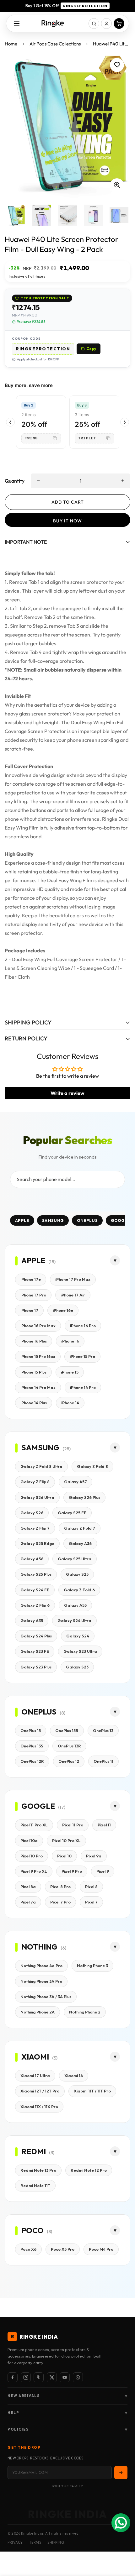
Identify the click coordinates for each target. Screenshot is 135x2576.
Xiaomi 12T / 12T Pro (40, 2091)
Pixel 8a (28, 1887)
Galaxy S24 (78, 1636)
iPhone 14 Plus (34, 1403)
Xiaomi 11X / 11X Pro (39, 2107)
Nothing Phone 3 (92, 1966)
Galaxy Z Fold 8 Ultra (41, 1466)
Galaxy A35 (32, 1620)
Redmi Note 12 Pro (89, 2170)
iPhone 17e (31, 1279)
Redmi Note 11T (35, 2186)
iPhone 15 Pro (82, 1356)
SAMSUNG (53, 1220)
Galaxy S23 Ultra (80, 1651)
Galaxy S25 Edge (37, 1543)
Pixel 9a (94, 1856)
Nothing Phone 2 (85, 2012)
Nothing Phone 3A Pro (41, 1981)
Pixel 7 (91, 1902)
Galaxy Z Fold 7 (80, 1528)
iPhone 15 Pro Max (38, 1356)
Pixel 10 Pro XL (66, 1840)
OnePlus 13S (32, 1746)
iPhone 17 (29, 1310)
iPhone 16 (70, 1341)
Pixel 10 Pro (32, 1856)
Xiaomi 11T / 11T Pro (92, 2091)
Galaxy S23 (77, 1667)
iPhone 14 (70, 1403)
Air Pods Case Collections (55, 44)
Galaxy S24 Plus (36, 1636)
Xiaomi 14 (74, 2076)
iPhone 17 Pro (33, 1295)
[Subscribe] (121, 2473)
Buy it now (67, 521)
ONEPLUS (87, 1220)
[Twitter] (52, 2377)
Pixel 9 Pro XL (34, 1871)
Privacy (15, 2542)
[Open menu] (17, 24)
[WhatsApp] (78, 2377)
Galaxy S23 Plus (36, 1667)
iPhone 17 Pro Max (73, 1279)
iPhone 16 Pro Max (38, 1326)
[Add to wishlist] (117, 65)
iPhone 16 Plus (34, 1341)
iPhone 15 (70, 1372)
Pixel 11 (104, 1825)
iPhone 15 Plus (33, 1372)
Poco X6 (28, 2249)
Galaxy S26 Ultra (37, 1497)
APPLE (22, 1220)
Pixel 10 (64, 1856)
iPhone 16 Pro (83, 1326)
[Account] (106, 24)
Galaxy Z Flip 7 (35, 1528)
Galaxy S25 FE (72, 1513)
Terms (35, 2542)
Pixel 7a (28, 1902)
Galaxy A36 (80, 1543)
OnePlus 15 (31, 1730)
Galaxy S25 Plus (36, 1574)
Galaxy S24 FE (35, 1590)
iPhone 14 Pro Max (38, 1387)
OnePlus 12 (69, 1761)
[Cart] (119, 24)
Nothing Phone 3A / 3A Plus (46, 1997)
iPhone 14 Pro (83, 1387)
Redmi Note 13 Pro (38, 2170)
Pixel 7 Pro (60, 1902)
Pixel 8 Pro (60, 1887)
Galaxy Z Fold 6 (79, 1590)
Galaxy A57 (76, 1482)
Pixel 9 (103, 1871)
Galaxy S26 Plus (84, 1497)
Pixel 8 (91, 1887)
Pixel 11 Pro (73, 1825)
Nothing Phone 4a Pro (41, 1966)
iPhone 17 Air (73, 1295)
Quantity (15, 481)
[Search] (94, 24)
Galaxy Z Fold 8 (92, 1466)
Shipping (56, 2542)
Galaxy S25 (77, 1574)
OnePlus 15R (67, 1730)
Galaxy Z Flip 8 (35, 1482)
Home (11, 44)
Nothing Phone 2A (38, 2012)
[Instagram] (26, 2377)
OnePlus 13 (103, 1730)
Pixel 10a (29, 1840)
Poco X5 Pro (63, 2249)
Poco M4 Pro (101, 2249)
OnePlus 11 (103, 1761)
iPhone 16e (63, 1310)
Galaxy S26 (32, 1513)
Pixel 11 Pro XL (34, 1825)
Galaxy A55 (75, 1605)
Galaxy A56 (32, 1559)
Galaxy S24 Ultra (74, 1620)
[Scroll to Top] (124, 2543)
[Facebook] (13, 2377)
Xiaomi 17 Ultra (35, 2076)
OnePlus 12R (32, 1761)
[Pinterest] (39, 2377)
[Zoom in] (117, 185)
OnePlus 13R (69, 1746)
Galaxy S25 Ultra (75, 1559)
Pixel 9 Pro (72, 1871)
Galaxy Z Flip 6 (35, 1605)
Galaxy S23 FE (35, 1651)
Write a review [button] (67, 1093)
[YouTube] (65, 2377)
